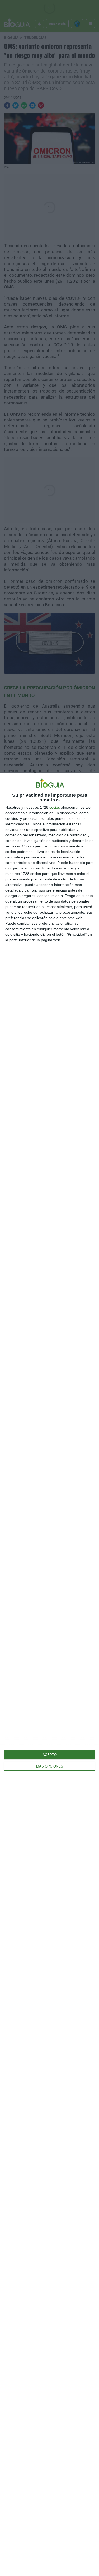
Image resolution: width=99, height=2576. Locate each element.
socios (55, 807)
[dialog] (49, 1674)
